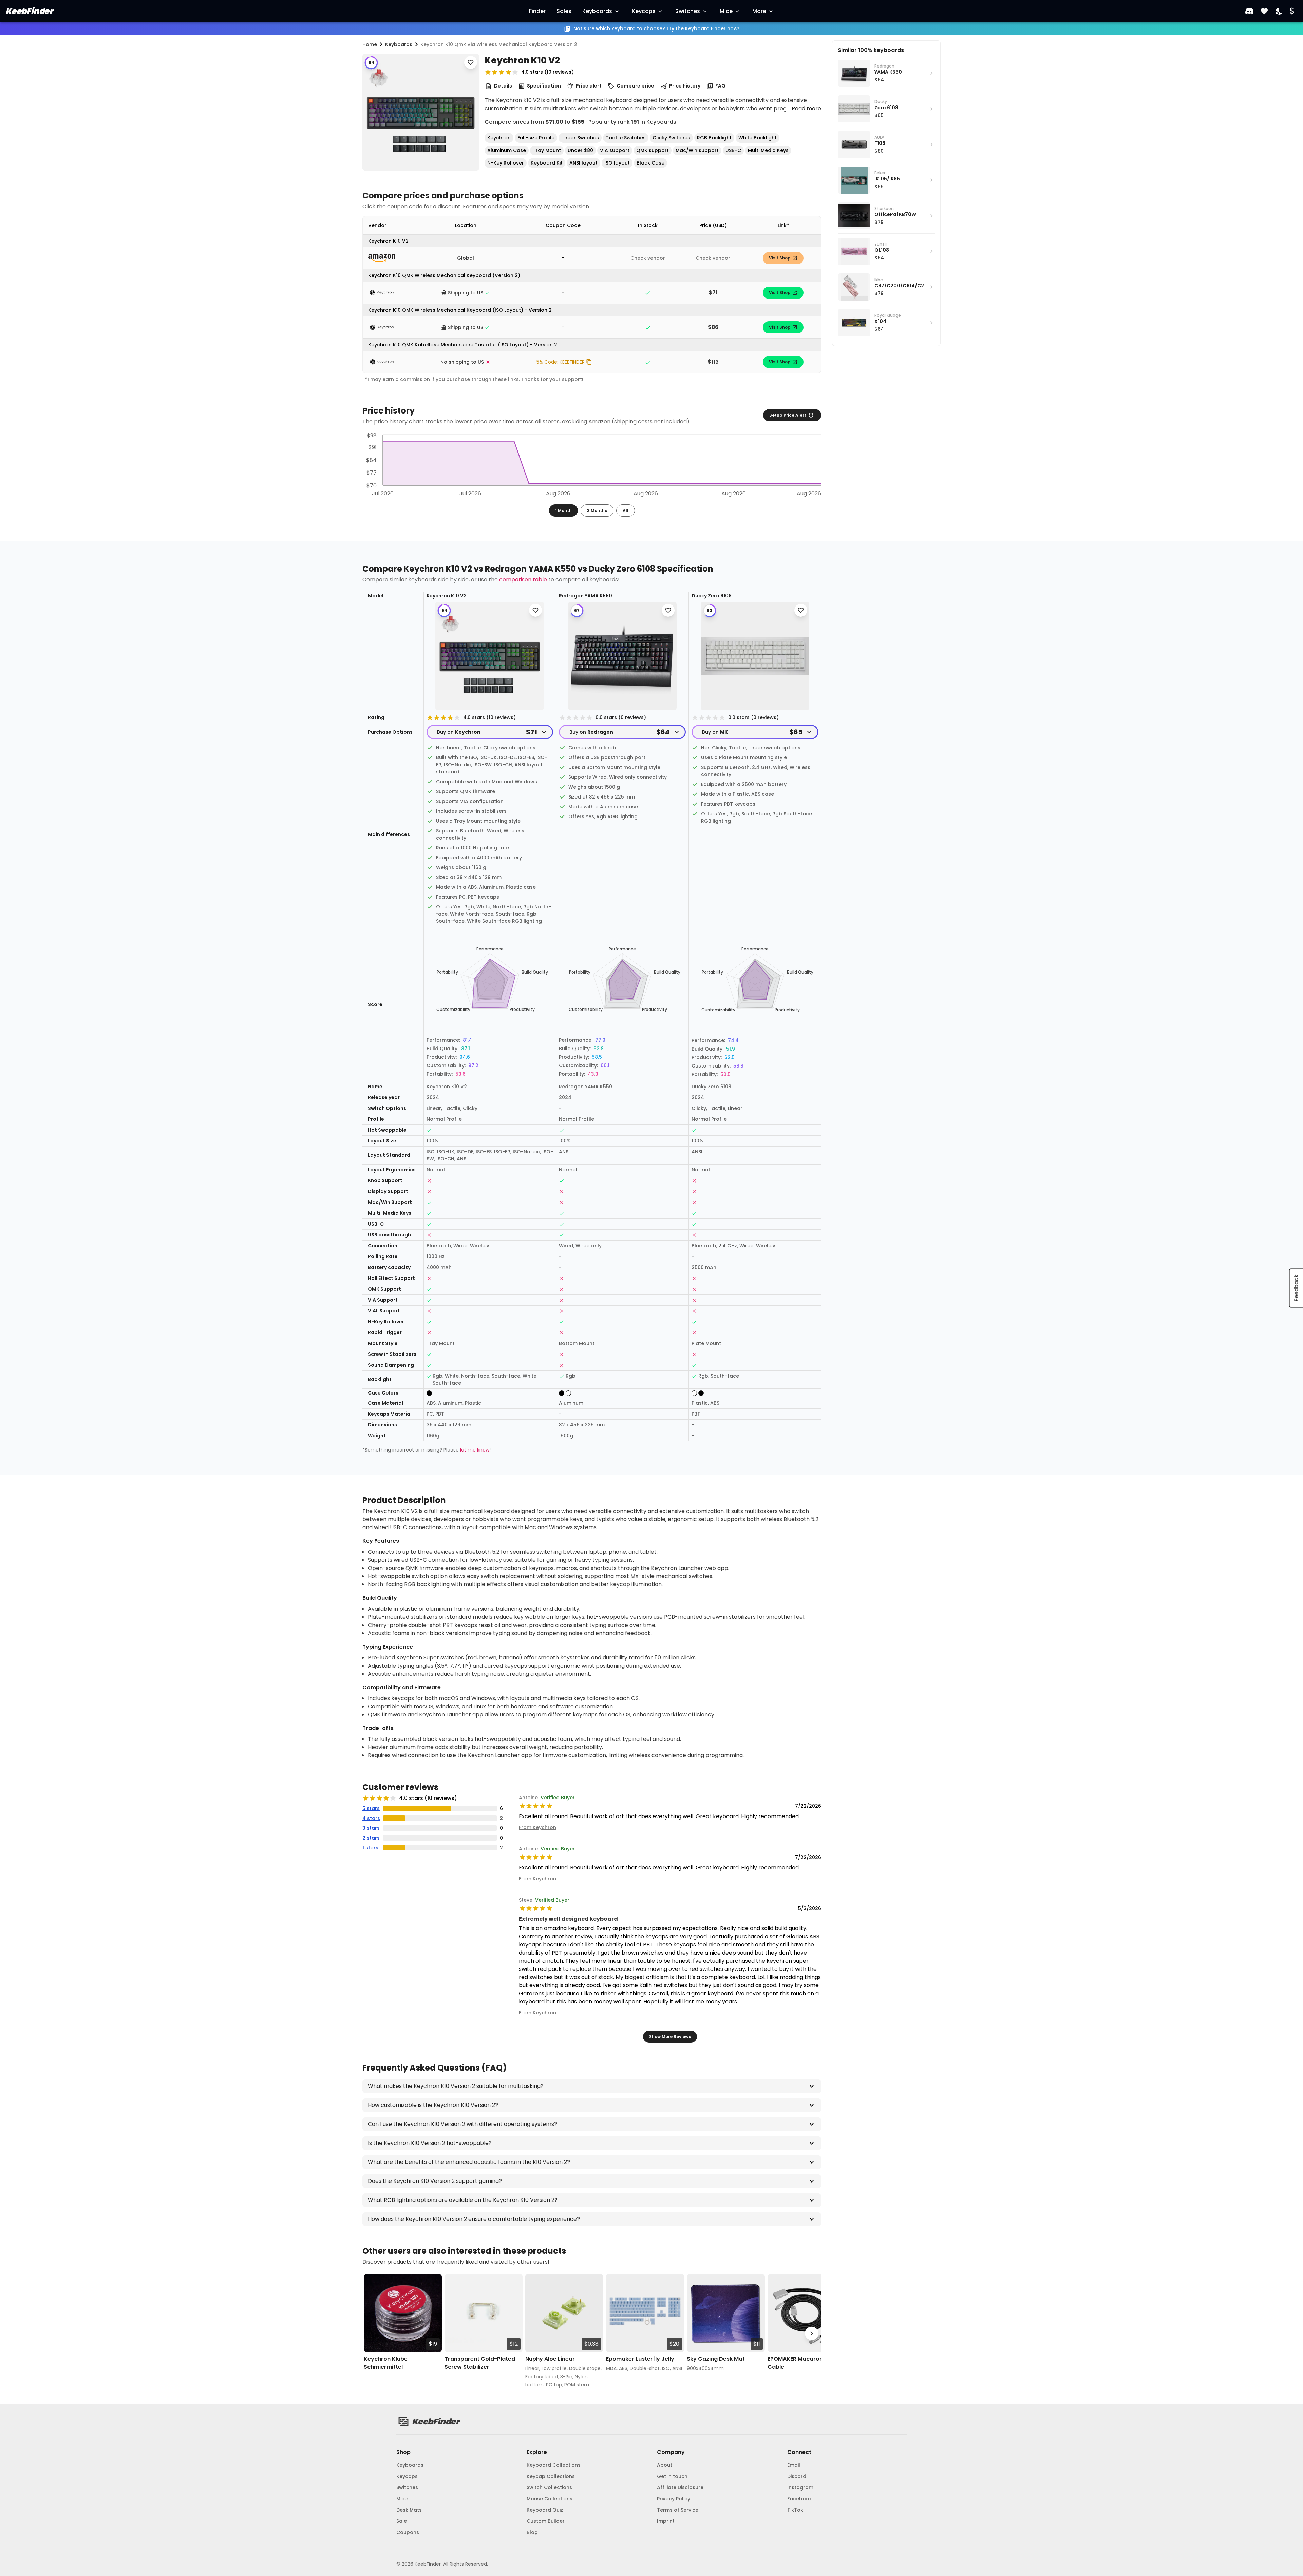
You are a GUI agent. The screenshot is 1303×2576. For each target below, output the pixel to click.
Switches (688, 11)
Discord (797, 2476)
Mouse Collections (550, 2499)
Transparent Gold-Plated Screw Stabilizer (480, 2363)
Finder (537, 11)
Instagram (800, 2487)
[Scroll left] (372, 2334)
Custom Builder (546, 2521)
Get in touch (672, 2476)
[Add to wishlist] (471, 62)
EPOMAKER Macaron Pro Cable (801, 2363)
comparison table (523, 580)
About (665, 2465)
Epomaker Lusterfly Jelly (640, 2359)
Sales (564, 11)
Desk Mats (409, 2510)
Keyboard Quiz (545, 2510)
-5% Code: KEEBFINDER (559, 362)
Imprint (666, 2521)
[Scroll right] (812, 2334)
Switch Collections (549, 2487)
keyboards (399, 44)
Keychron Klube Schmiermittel (386, 2363)
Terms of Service (678, 2510)
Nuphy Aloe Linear (550, 2359)
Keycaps (644, 11)
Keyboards (597, 11)
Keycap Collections (551, 2476)
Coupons (408, 2532)
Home (370, 44)
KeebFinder (29, 11)
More (759, 11)
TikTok (795, 2510)
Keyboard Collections (554, 2465)
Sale (402, 2521)
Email (794, 2465)
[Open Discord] (1249, 11)
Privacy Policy (674, 2499)
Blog (532, 2532)
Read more (806, 108)
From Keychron (537, 1827)
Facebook (800, 2499)
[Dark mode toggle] (1279, 11)
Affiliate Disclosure (680, 2487)
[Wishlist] (1264, 11)
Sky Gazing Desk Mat (716, 2359)
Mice (726, 11)
